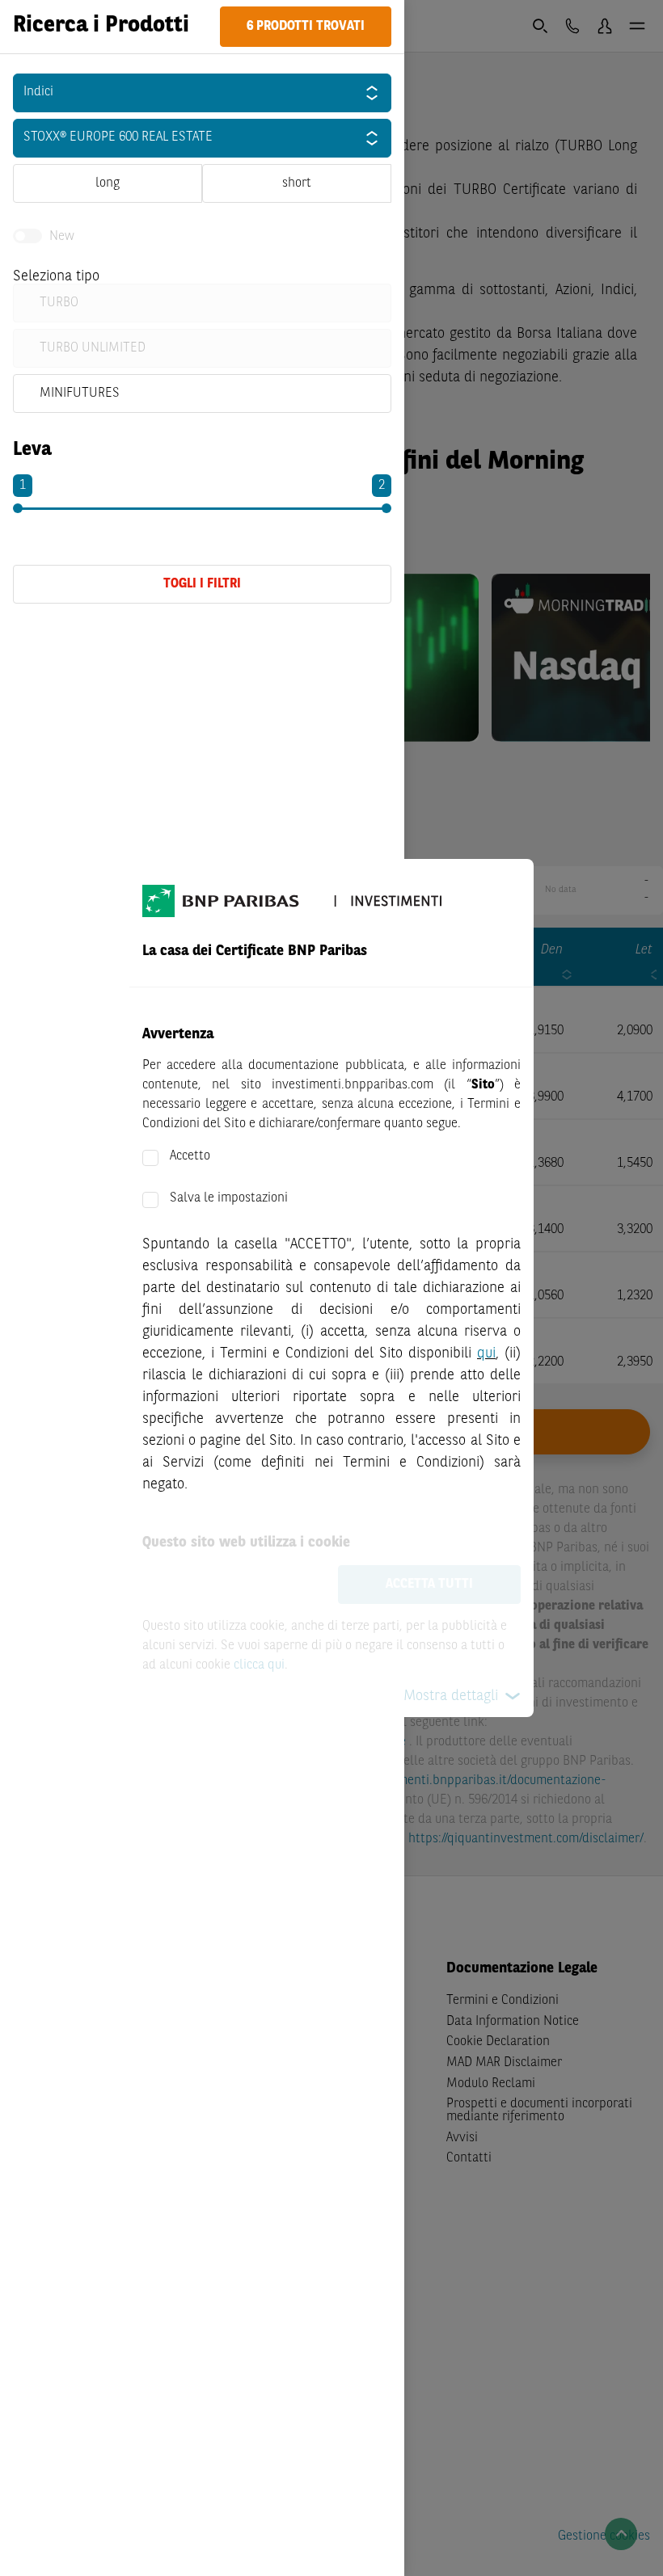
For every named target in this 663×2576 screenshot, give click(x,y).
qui (486, 1353)
